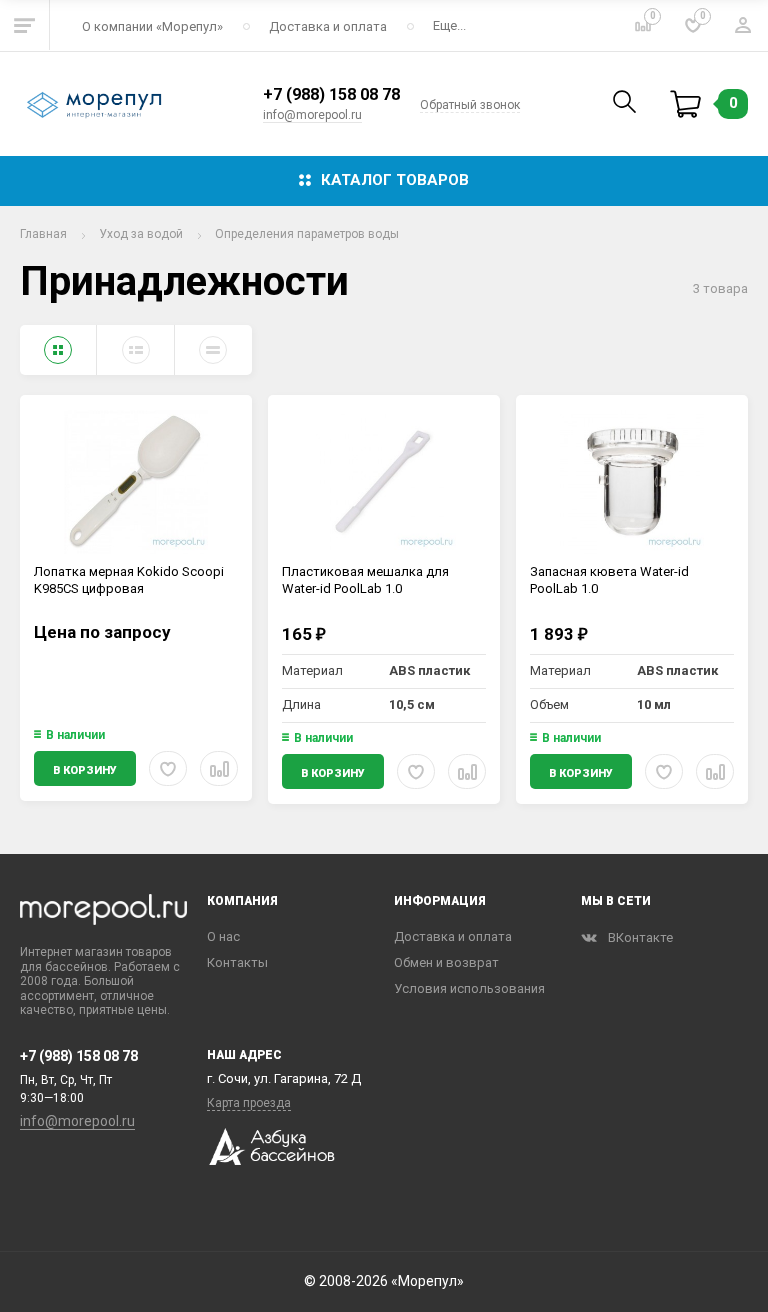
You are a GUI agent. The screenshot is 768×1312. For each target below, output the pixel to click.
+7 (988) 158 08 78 (331, 95)
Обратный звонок (470, 105)
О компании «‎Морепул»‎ (152, 26)
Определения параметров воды (307, 234)
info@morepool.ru (312, 115)
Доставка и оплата (328, 26)
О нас (223, 936)
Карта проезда (249, 1103)
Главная (43, 234)
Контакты (237, 962)
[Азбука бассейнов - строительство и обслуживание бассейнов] (271, 1160)
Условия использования (469, 988)
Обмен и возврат (446, 962)
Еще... (449, 25)
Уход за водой (141, 234)
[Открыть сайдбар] (25, 25)
